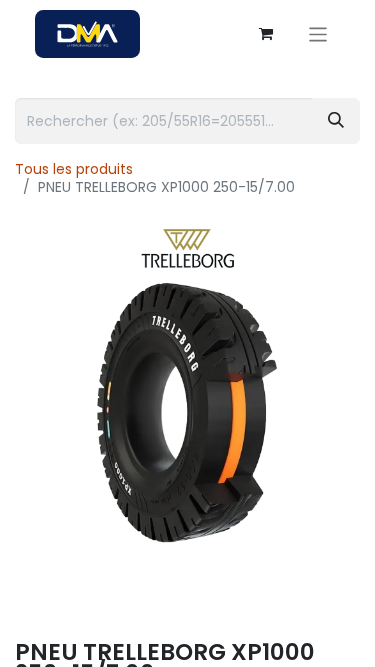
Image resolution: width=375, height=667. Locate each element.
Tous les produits (74, 169)
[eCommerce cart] (266, 34)
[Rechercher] (336, 121)
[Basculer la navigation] (318, 33)
